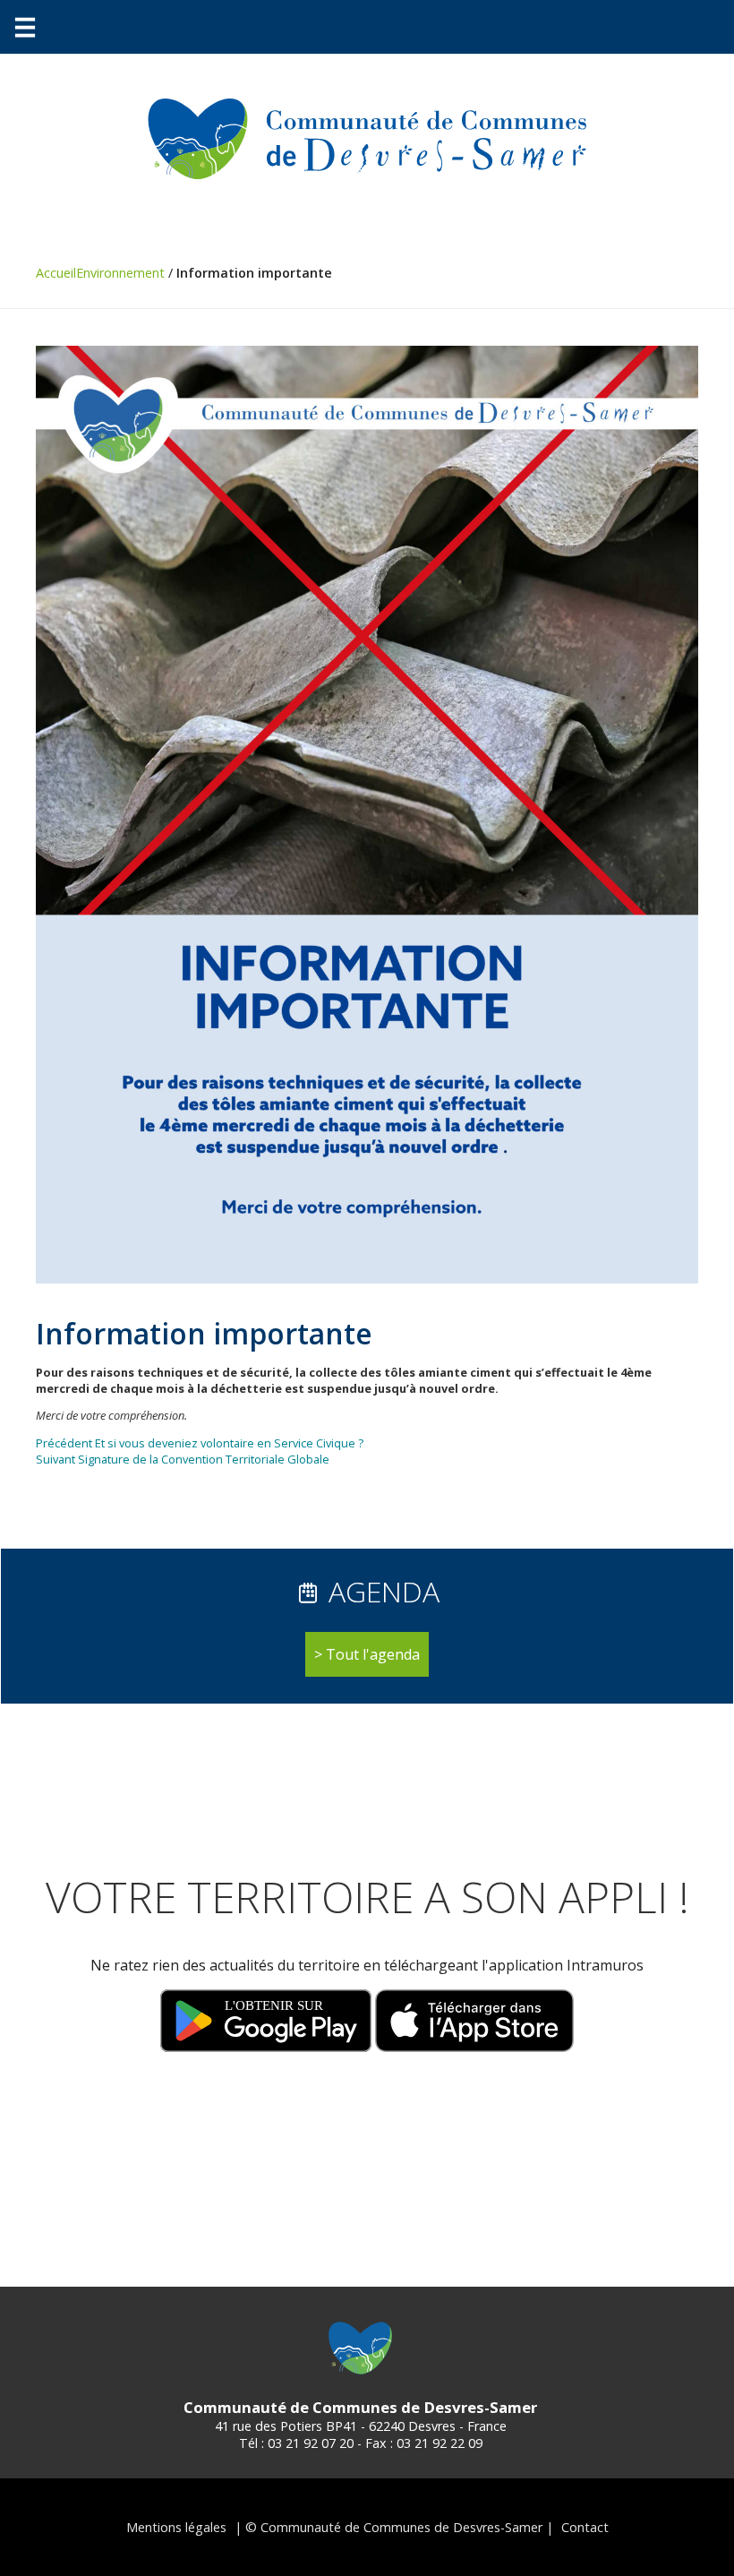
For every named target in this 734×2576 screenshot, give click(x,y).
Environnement (120, 273)
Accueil (56, 273)
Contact (585, 2527)
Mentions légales (176, 2527)
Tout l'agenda (373, 1654)
